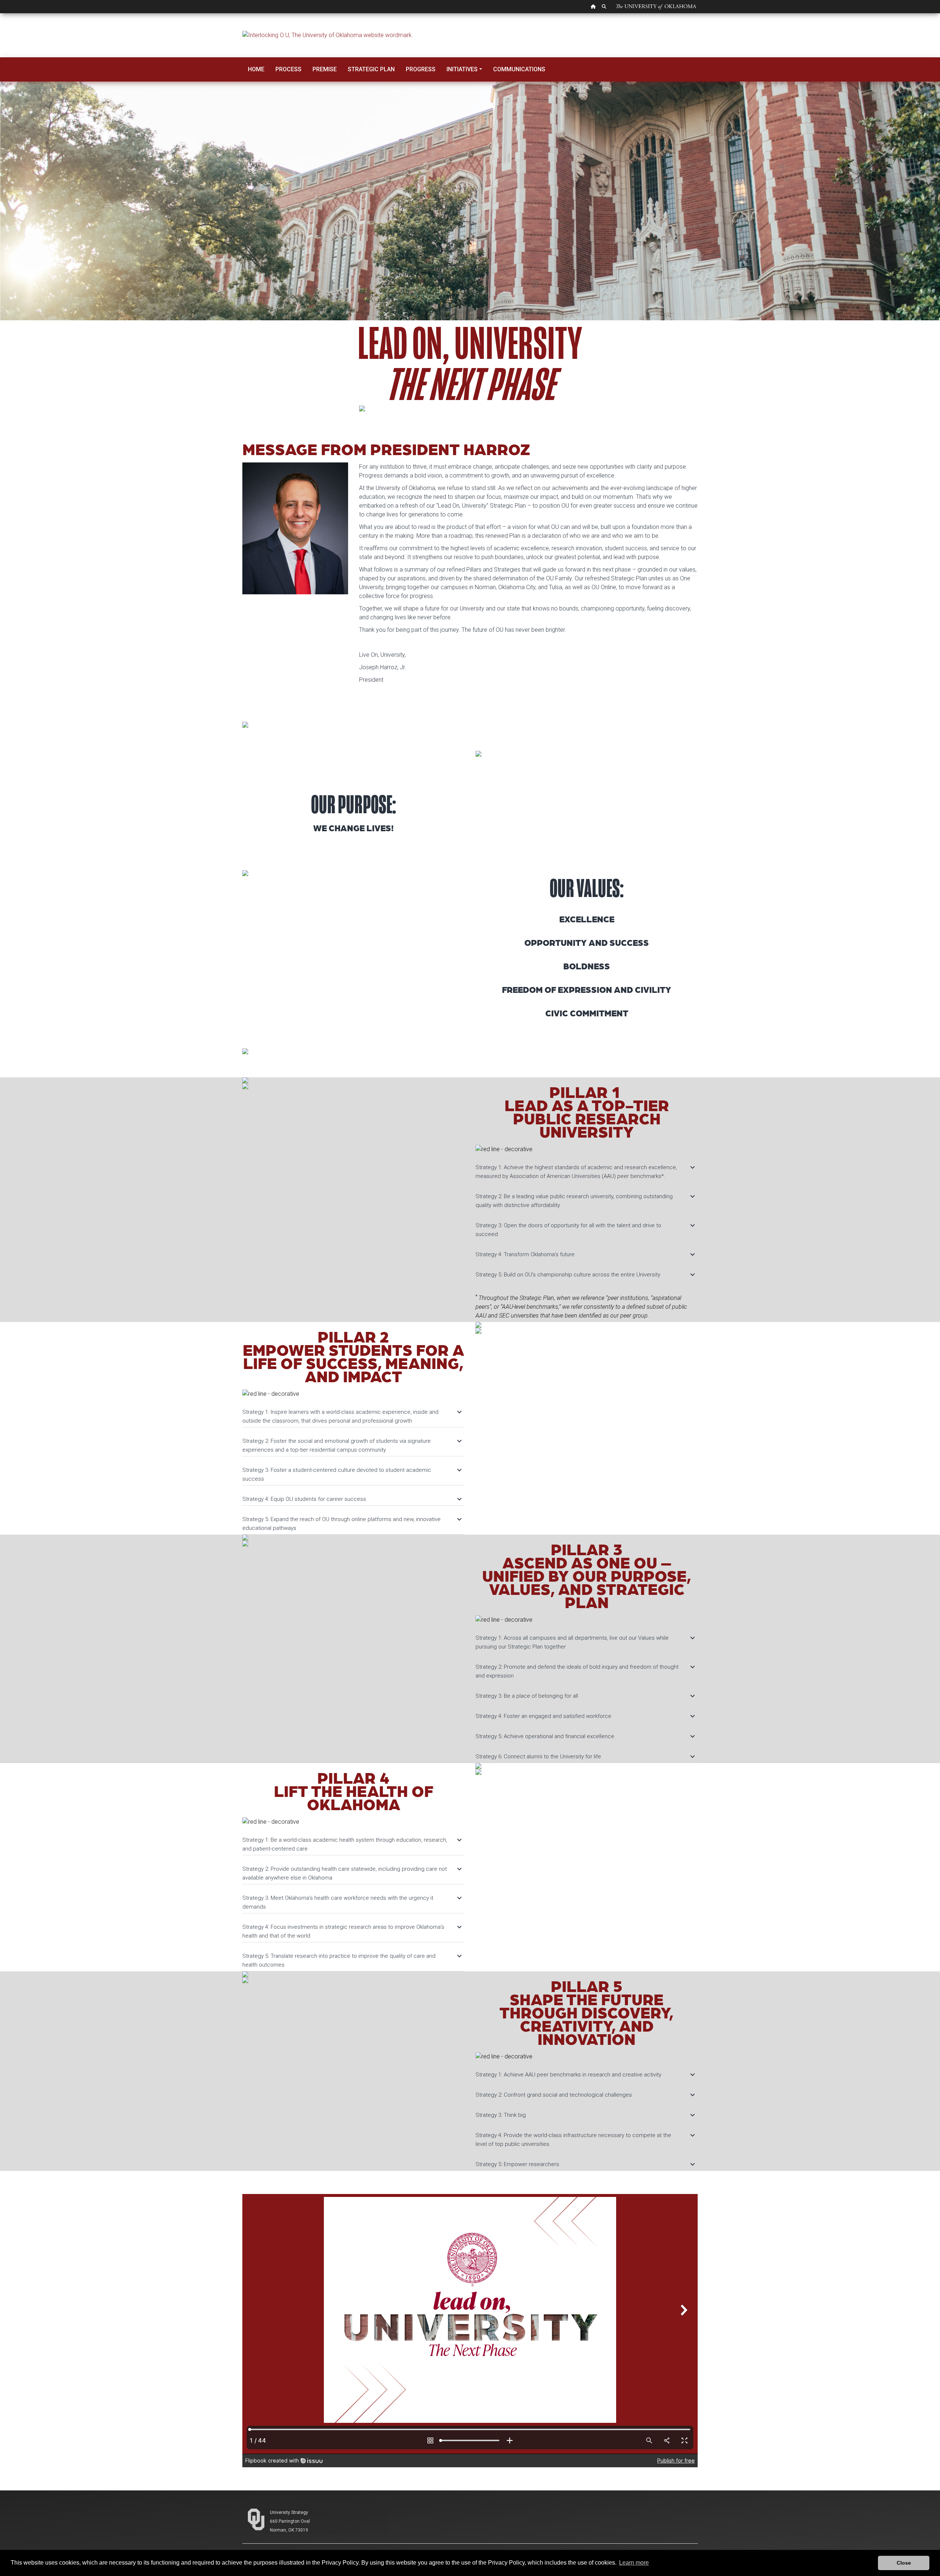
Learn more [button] (634, 2563)
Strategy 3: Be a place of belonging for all (585, 1696)
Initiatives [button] (462, 69)
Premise (325, 69)
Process (288, 69)
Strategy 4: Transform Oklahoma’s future (585, 1254)
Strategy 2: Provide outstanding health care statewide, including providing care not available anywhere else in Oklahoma (352, 1873)
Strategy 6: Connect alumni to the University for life (585, 1757)
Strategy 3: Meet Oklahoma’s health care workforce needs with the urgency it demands (352, 1902)
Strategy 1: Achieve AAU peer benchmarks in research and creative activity (585, 2075)
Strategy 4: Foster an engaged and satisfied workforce (585, 1716)
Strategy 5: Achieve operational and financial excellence (585, 1736)
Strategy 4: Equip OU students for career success (352, 1499)
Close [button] (904, 2563)
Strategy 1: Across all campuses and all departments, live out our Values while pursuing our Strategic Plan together (585, 1642)
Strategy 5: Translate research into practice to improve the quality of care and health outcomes (352, 1960)
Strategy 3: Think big (585, 2115)
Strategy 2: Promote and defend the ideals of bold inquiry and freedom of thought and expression (585, 1671)
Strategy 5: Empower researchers (585, 2164)
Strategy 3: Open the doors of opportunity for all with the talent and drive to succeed (585, 1229)
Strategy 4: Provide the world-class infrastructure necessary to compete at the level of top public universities (585, 2139)
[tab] (587, 1168)
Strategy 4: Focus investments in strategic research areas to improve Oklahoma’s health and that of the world (352, 1931)
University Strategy (289, 2512)
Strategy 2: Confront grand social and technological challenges (585, 2095)
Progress (421, 69)
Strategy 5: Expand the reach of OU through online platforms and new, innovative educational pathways (352, 1523)
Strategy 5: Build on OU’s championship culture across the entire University (585, 1275)
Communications (519, 69)
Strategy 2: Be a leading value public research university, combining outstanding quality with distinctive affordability (585, 1200)
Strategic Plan (371, 69)
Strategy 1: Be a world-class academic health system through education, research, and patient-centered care (352, 1844)
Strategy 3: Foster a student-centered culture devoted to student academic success (352, 1474)
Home (256, 69)
